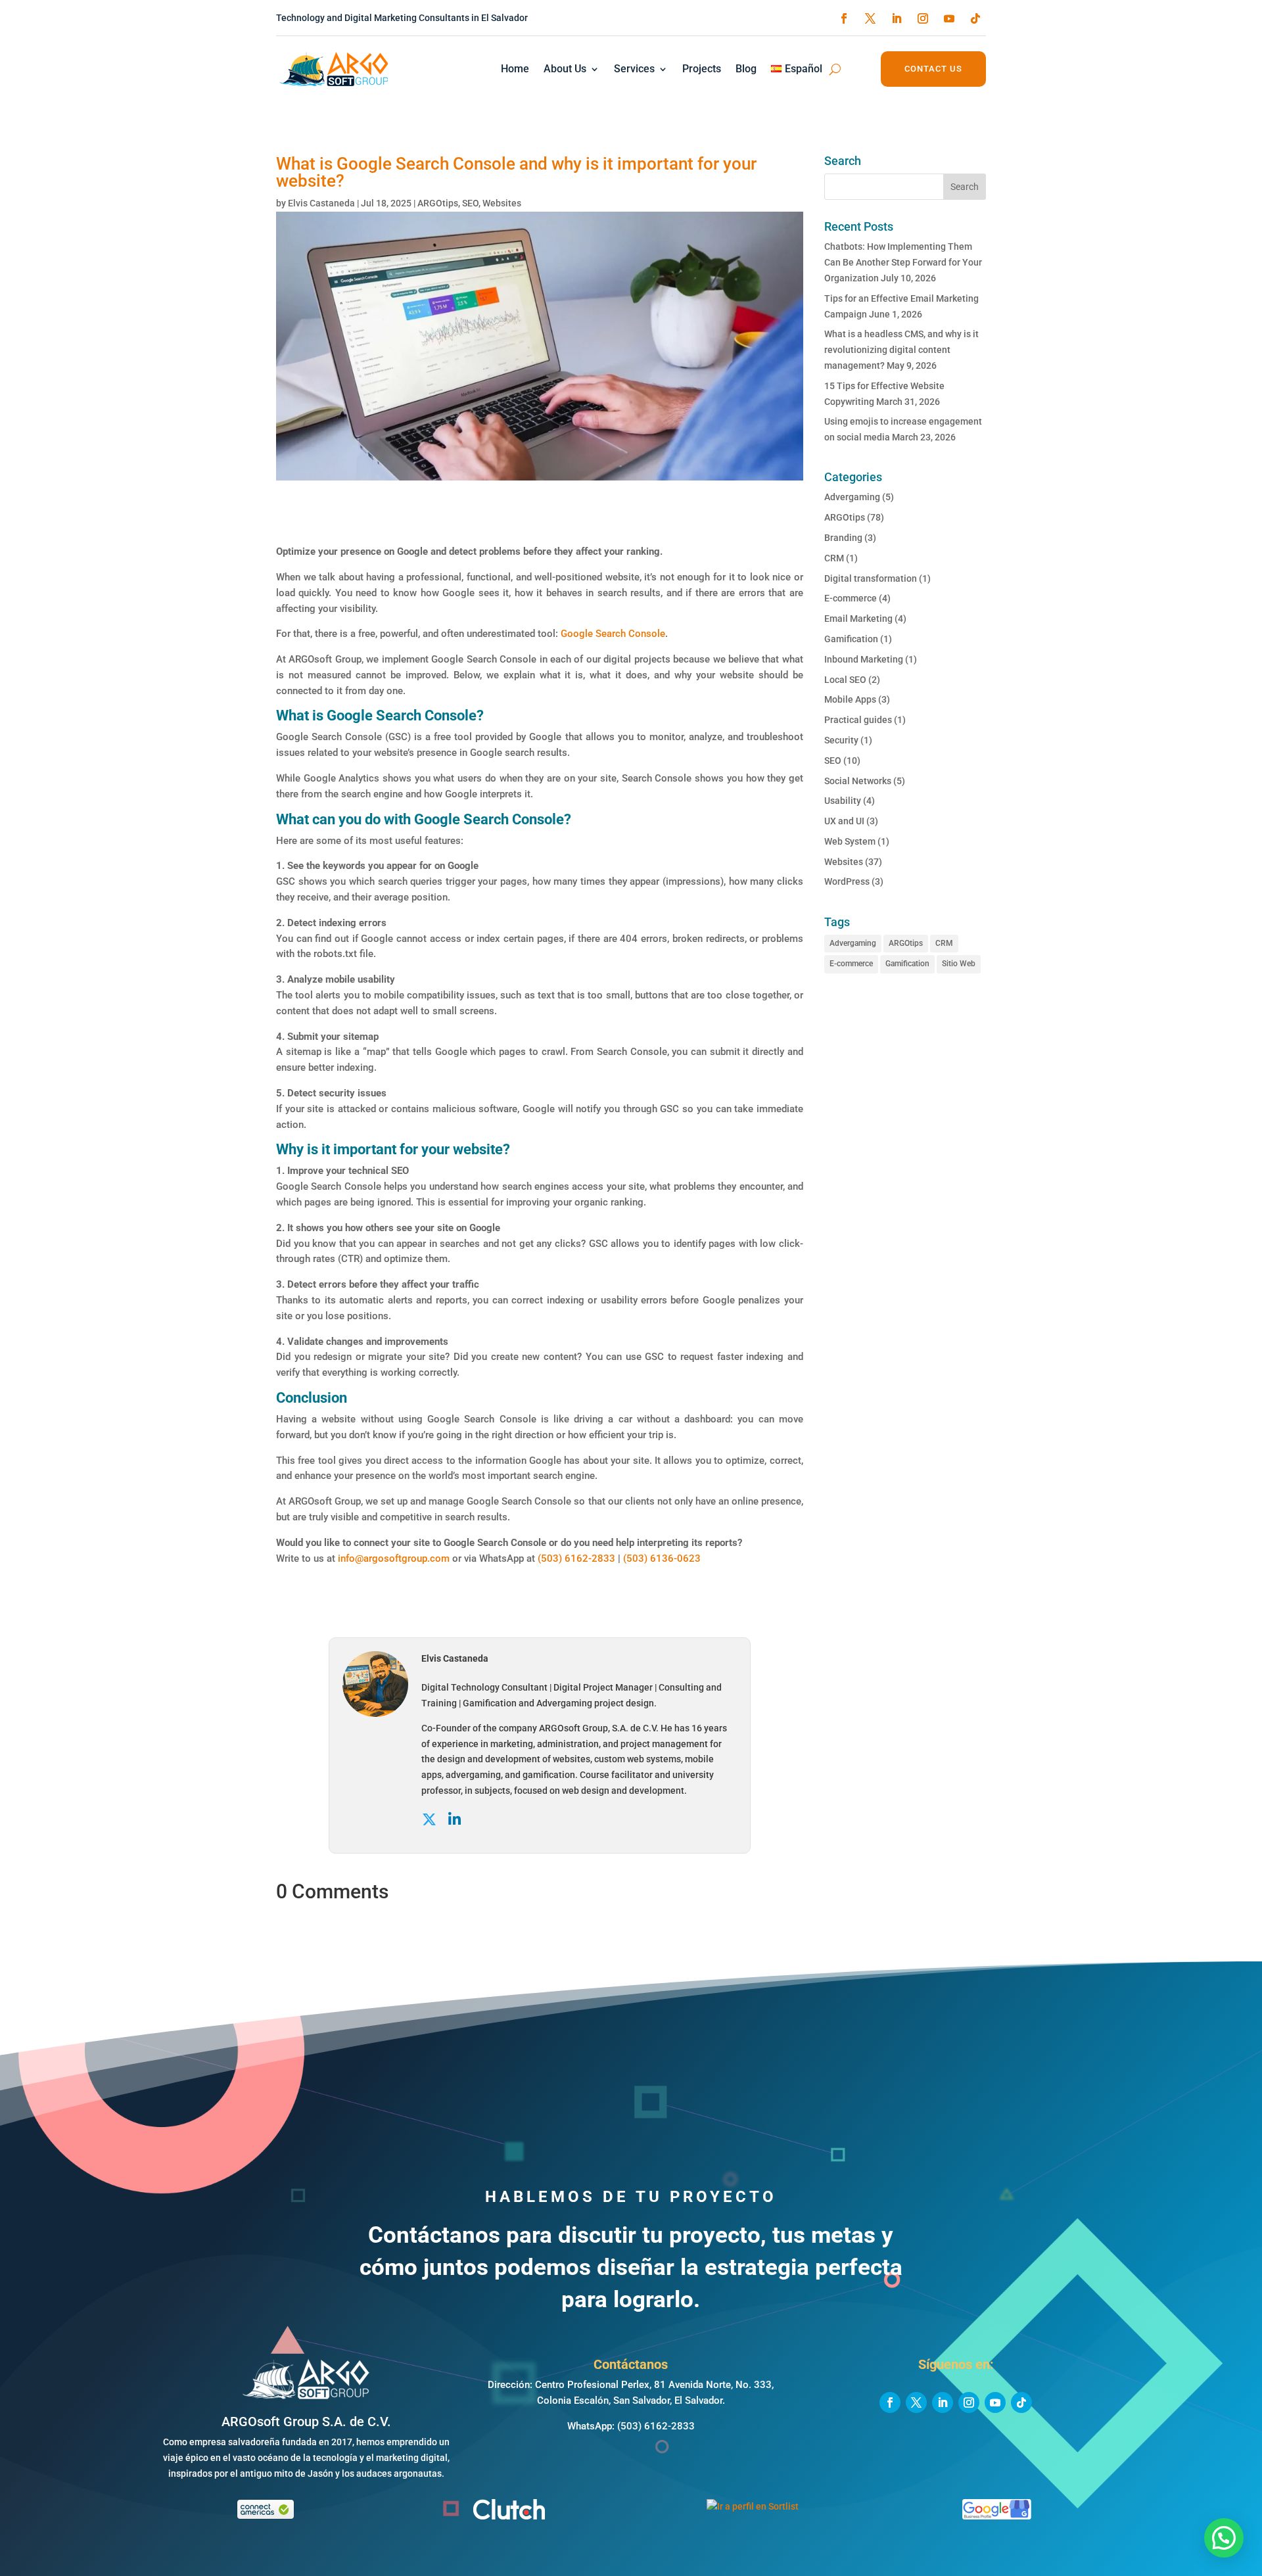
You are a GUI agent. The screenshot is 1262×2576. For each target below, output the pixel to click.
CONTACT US (933, 69)
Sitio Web (959, 964)
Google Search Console (613, 634)
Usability (843, 801)
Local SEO (845, 680)
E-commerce (851, 598)
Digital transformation (871, 578)
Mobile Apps (850, 699)
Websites (502, 203)
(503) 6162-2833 (576, 1558)
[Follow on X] (870, 18)
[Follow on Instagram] (923, 18)
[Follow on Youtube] (949, 18)
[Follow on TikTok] (975, 18)
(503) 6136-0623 (662, 1558)
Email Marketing (858, 619)
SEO (470, 203)
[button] (1224, 2538)
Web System (850, 841)
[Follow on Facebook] (844, 18)
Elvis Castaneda (321, 203)
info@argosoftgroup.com (394, 1558)
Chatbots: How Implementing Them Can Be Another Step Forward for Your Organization (903, 262)
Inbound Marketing (864, 659)
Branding (843, 538)
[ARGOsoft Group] (306, 2397)
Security (841, 740)
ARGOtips (438, 203)
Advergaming (852, 497)
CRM (834, 558)
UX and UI (844, 821)
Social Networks (858, 781)
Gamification (851, 639)
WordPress (847, 881)
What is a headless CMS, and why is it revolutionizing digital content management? (901, 350)
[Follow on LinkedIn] (897, 18)
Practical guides (858, 720)
